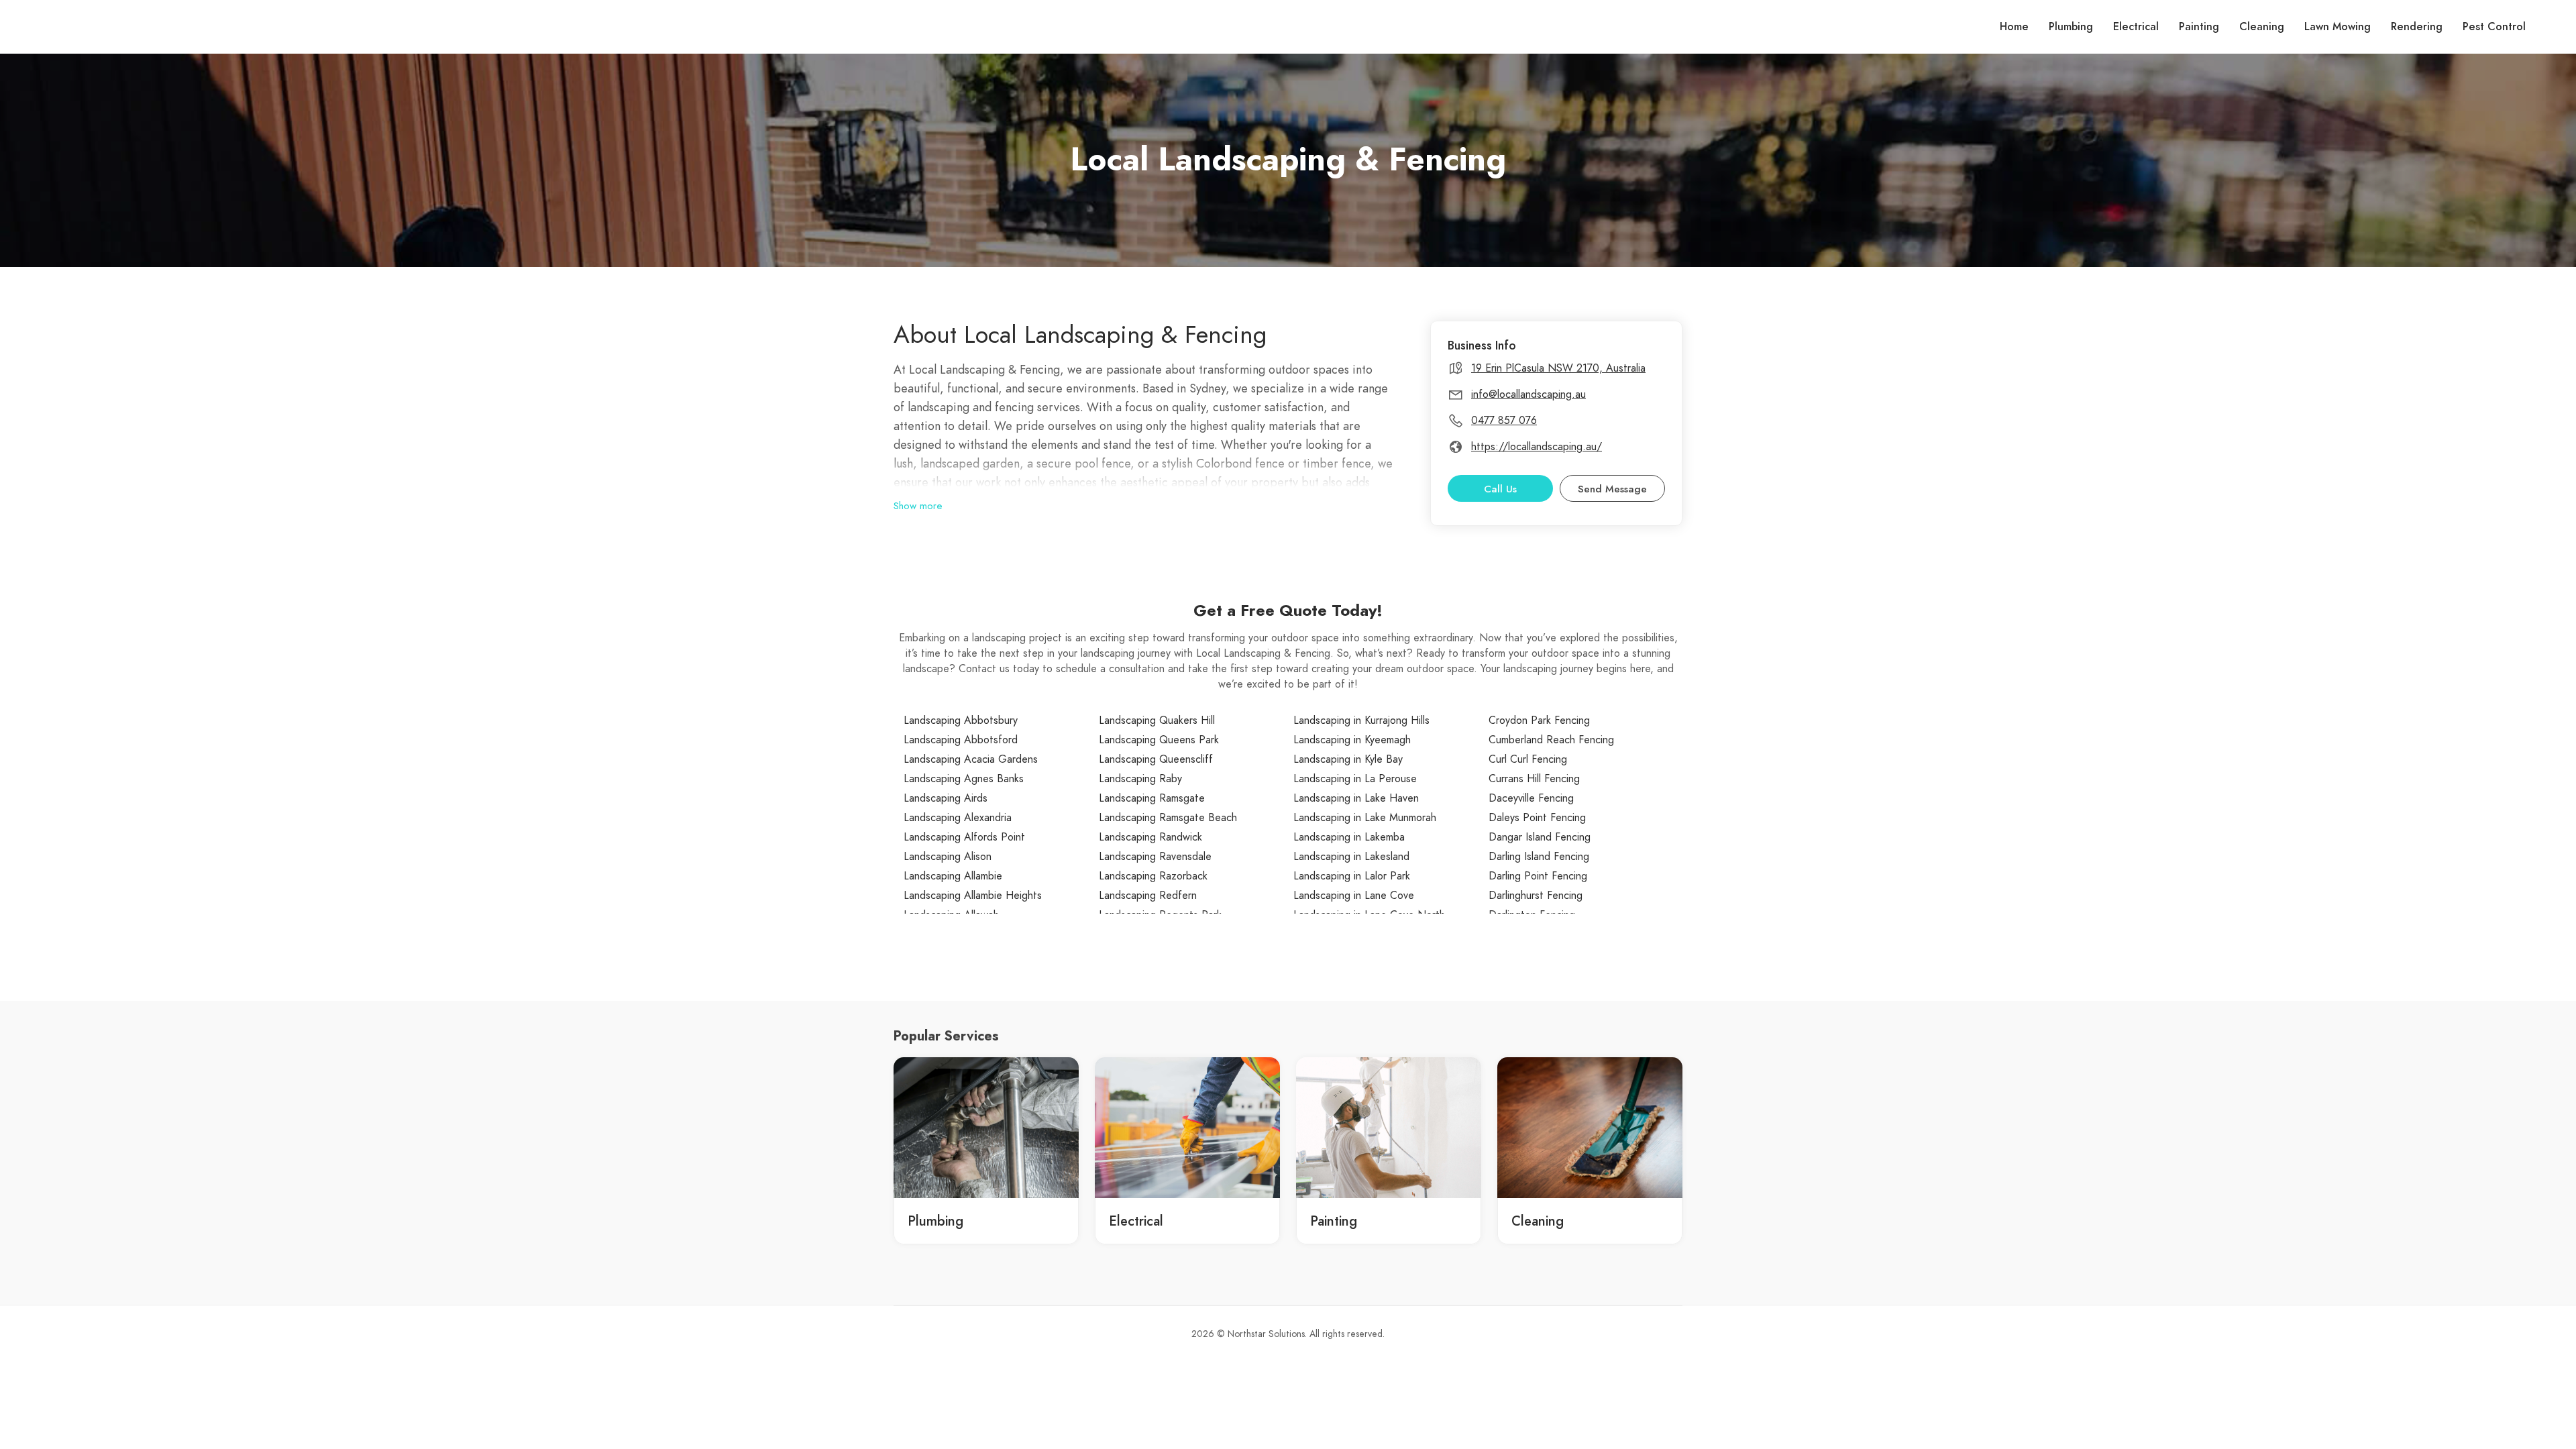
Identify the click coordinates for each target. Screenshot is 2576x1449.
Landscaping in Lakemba (1349, 837)
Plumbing (2071, 27)
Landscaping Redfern (1148, 896)
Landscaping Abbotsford (961, 740)
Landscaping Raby (1140, 779)
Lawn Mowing (2338, 27)
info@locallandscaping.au (1528, 394)
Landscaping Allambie (953, 876)
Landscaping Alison (948, 857)
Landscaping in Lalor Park (1352, 876)
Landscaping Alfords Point (964, 837)
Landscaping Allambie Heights (973, 896)
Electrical (2136, 27)
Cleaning (2262, 27)
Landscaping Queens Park (1159, 740)
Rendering (2417, 27)
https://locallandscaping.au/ (1537, 447)
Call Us (1500, 489)
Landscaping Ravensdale (1155, 857)
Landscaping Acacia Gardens (971, 759)
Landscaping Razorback (1153, 876)
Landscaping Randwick (1150, 837)
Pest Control (2494, 27)
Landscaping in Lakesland (1351, 857)
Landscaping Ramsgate (1152, 798)
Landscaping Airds (946, 798)
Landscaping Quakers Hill (1157, 720)
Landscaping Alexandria (958, 818)
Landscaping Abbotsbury (961, 720)
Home (2014, 27)
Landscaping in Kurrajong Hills (1361, 720)
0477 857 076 (1504, 421)
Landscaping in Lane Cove (1354, 896)
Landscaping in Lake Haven (1356, 798)
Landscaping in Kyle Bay (1348, 759)
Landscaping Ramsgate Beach (1168, 818)
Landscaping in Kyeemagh (1352, 740)
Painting (2199, 27)
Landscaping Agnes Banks (964, 779)
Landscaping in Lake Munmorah (1365, 818)
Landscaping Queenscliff (1156, 759)
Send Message (1612, 489)
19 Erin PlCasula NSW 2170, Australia (1558, 368)
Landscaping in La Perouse (1355, 779)
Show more (918, 506)
